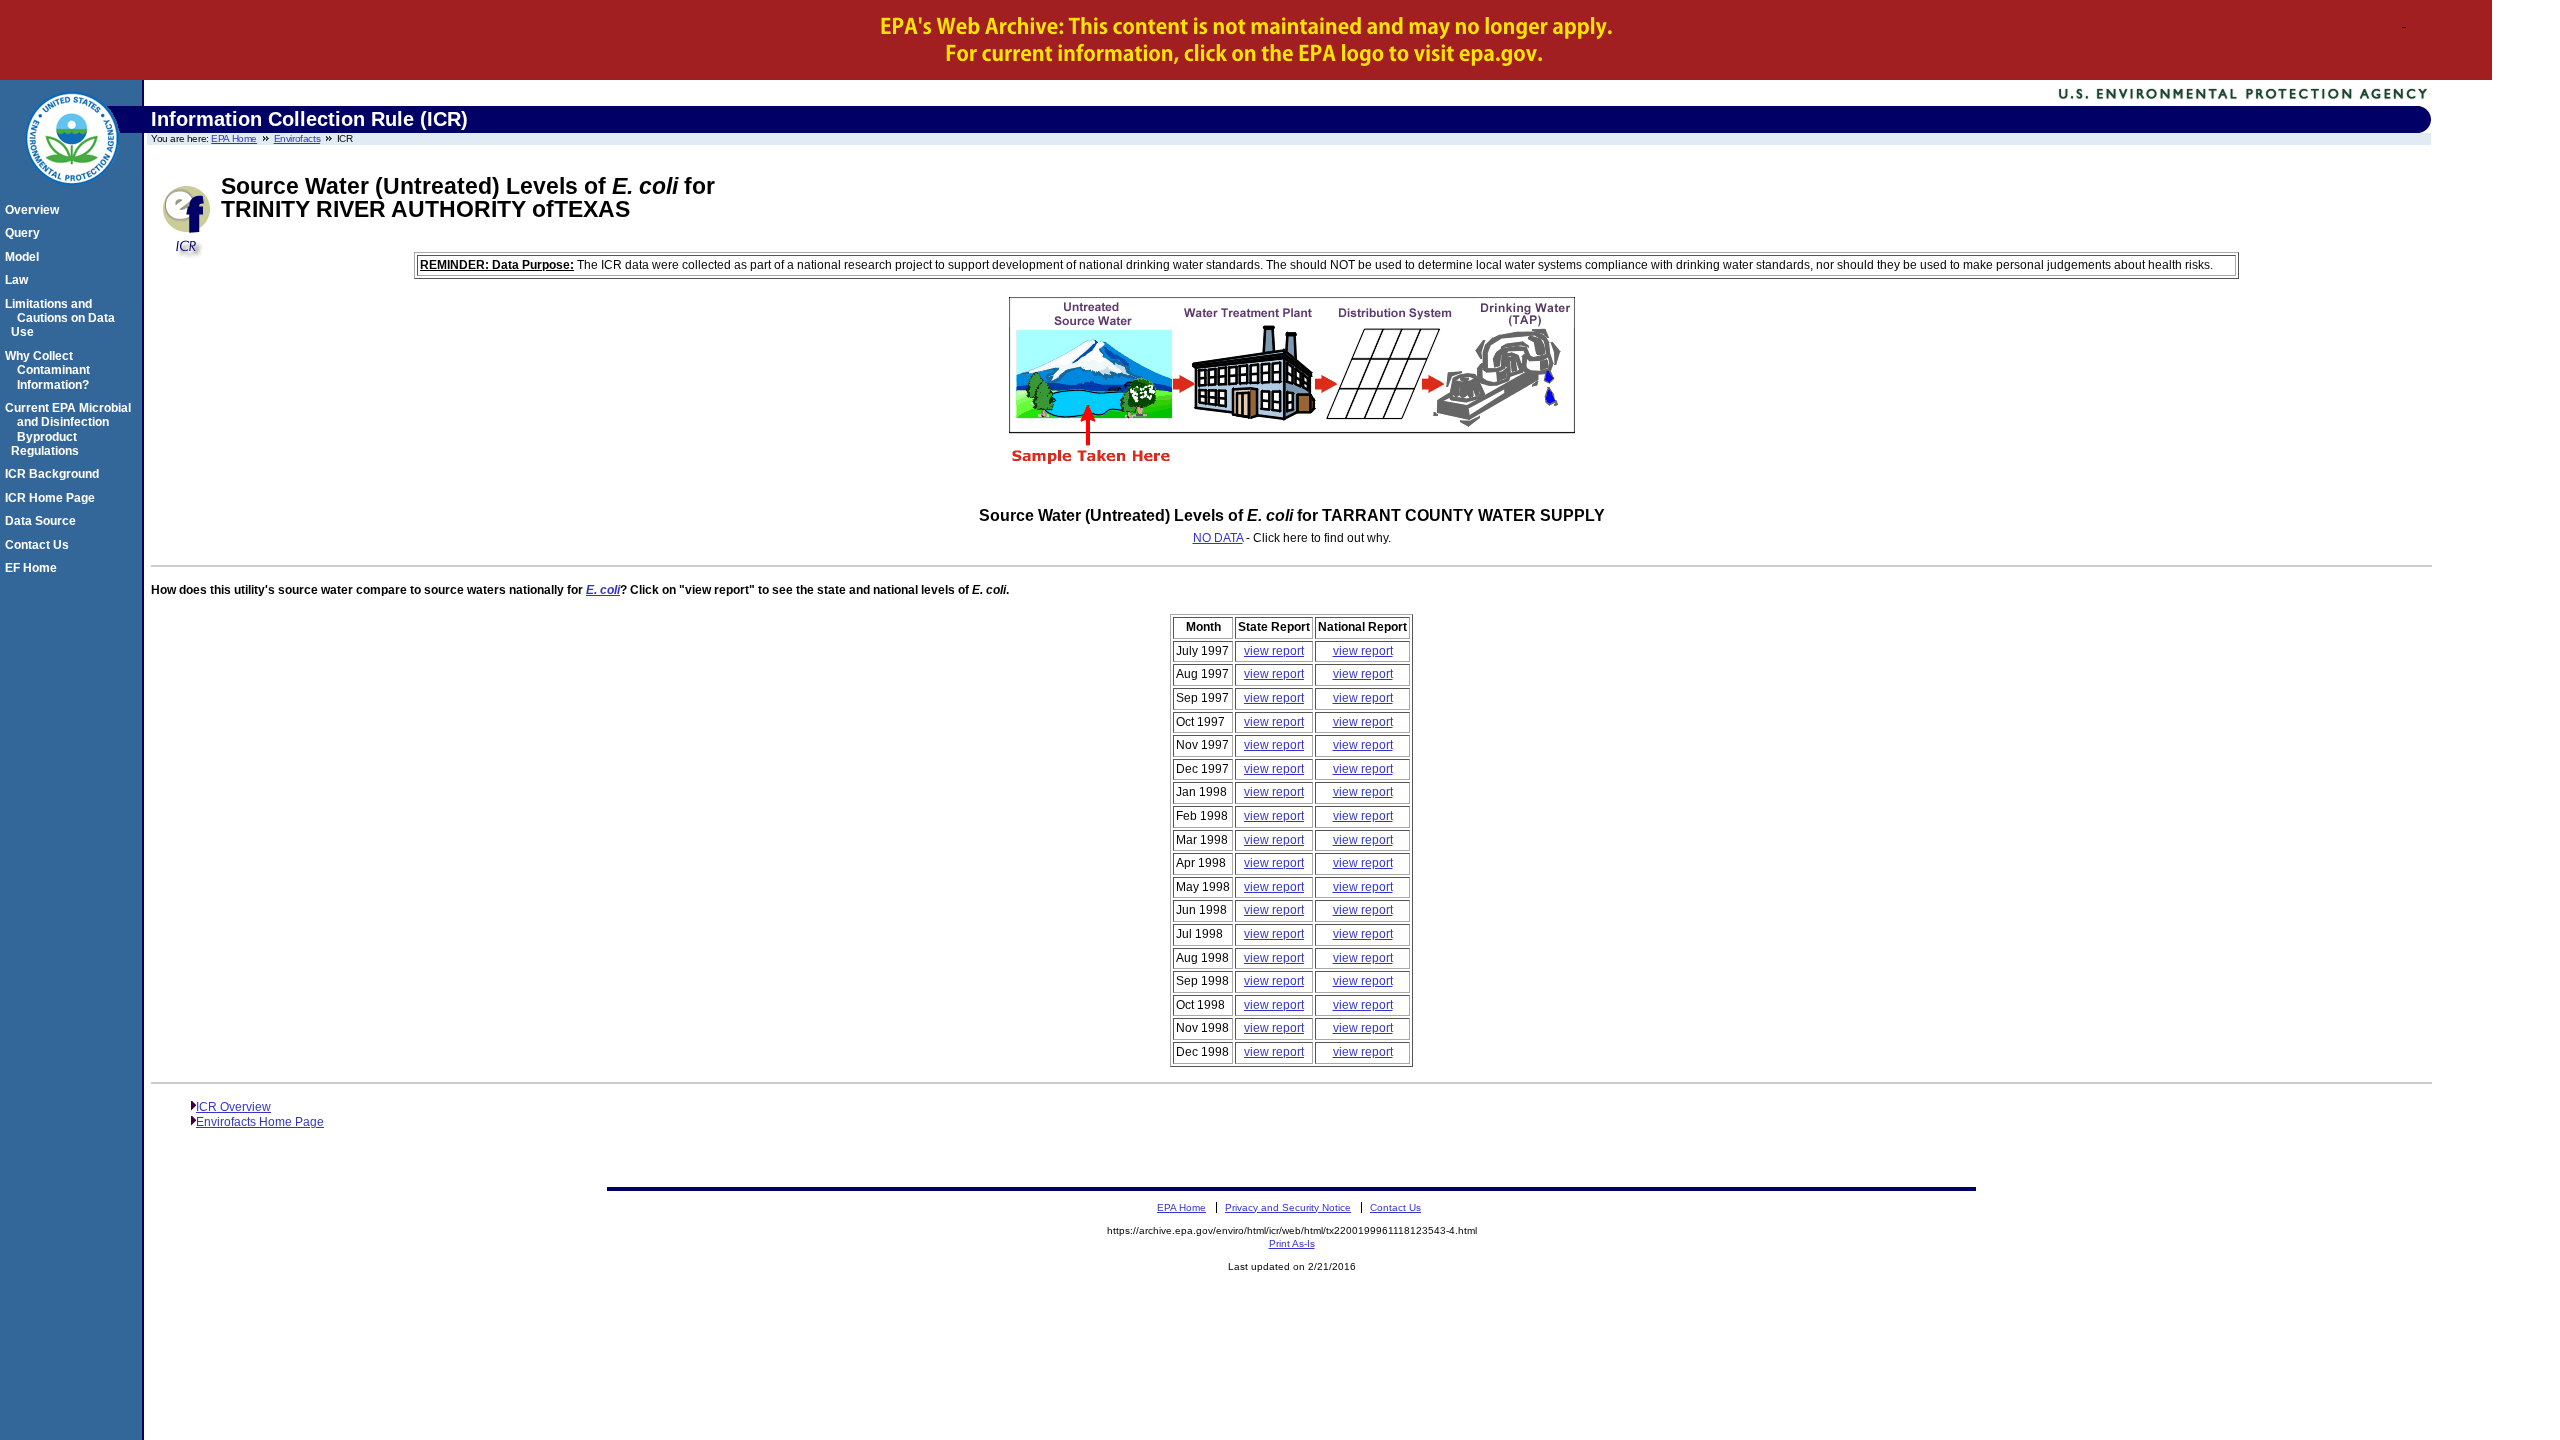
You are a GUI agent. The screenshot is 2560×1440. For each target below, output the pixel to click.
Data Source (43, 521)
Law (19, 280)
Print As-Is (1292, 1243)
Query (25, 233)
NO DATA (1218, 538)
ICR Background (55, 474)
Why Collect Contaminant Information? (50, 370)
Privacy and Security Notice (1288, 1207)
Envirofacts (297, 138)
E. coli (603, 590)
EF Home (34, 568)
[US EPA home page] (72, 196)
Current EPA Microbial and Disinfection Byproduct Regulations (71, 429)
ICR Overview (233, 1107)
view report (1274, 651)
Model (25, 257)
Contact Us (40, 545)
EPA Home (234, 138)
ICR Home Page (53, 498)
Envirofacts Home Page (260, 1122)
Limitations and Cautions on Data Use (63, 318)
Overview (35, 210)
